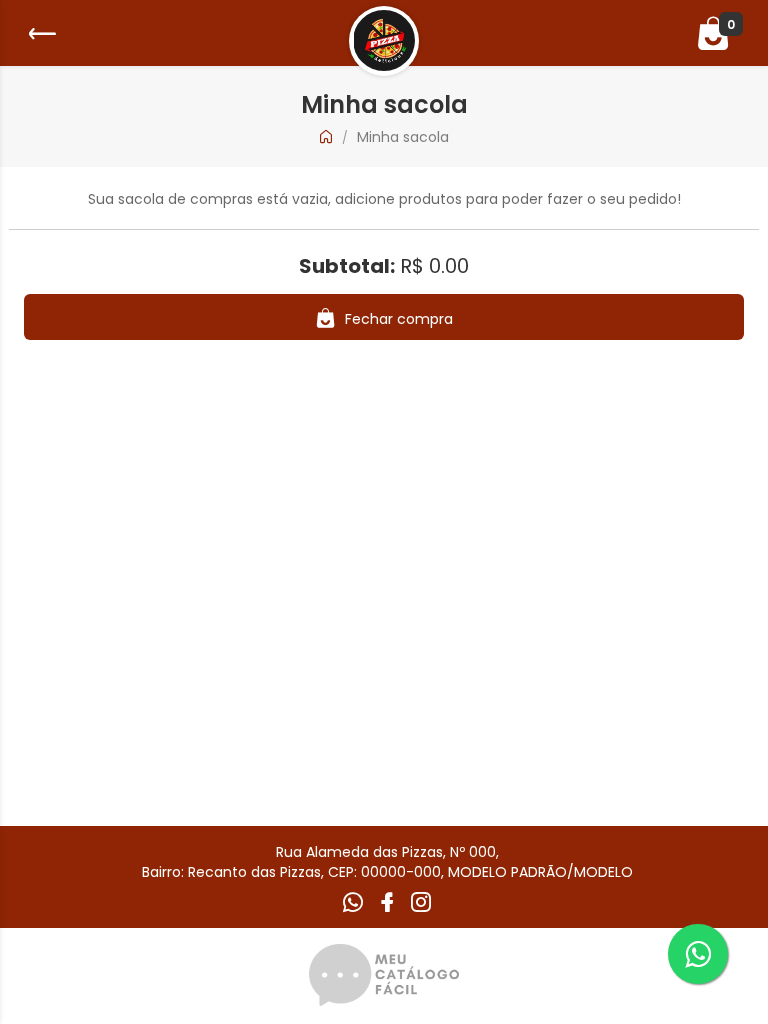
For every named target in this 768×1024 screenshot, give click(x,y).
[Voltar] (40, 33)
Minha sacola (403, 137)
